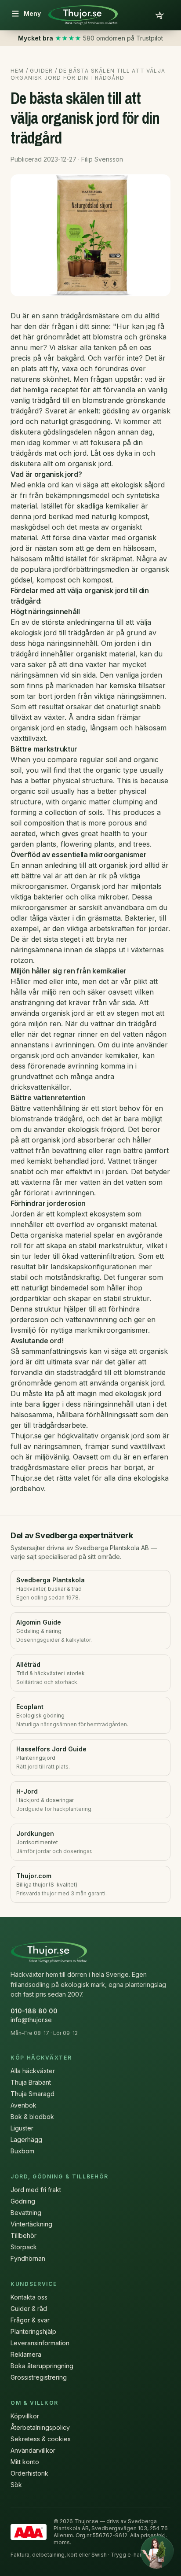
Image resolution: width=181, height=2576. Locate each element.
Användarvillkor (33, 2450)
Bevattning (26, 2213)
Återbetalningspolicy (40, 2427)
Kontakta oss (29, 2297)
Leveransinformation (40, 2343)
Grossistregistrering (39, 2377)
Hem (17, 71)
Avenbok (24, 2105)
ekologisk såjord (138, 485)
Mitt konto (25, 2462)
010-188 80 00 (34, 2011)
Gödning (23, 2201)
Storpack (24, 2247)
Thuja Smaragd (33, 2094)
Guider (41, 71)
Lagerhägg (26, 2139)
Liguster (22, 2128)
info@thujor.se (31, 2020)
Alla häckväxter (33, 2071)
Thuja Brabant (31, 2082)
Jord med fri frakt (36, 2190)
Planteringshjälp (33, 2331)
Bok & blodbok (32, 2117)
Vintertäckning (31, 2224)
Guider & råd (29, 2309)
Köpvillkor (25, 2416)
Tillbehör (24, 2235)
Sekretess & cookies (41, 2439)
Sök (16, 2485)
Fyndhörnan (28, 2258)
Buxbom (22, 2151)
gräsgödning (90, 421)
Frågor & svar (30, 2320)
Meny (32, 13)
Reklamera (26, 2354)
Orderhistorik (29, 2473)
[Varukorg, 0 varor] (160, 15)
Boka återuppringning (42, 2366)
